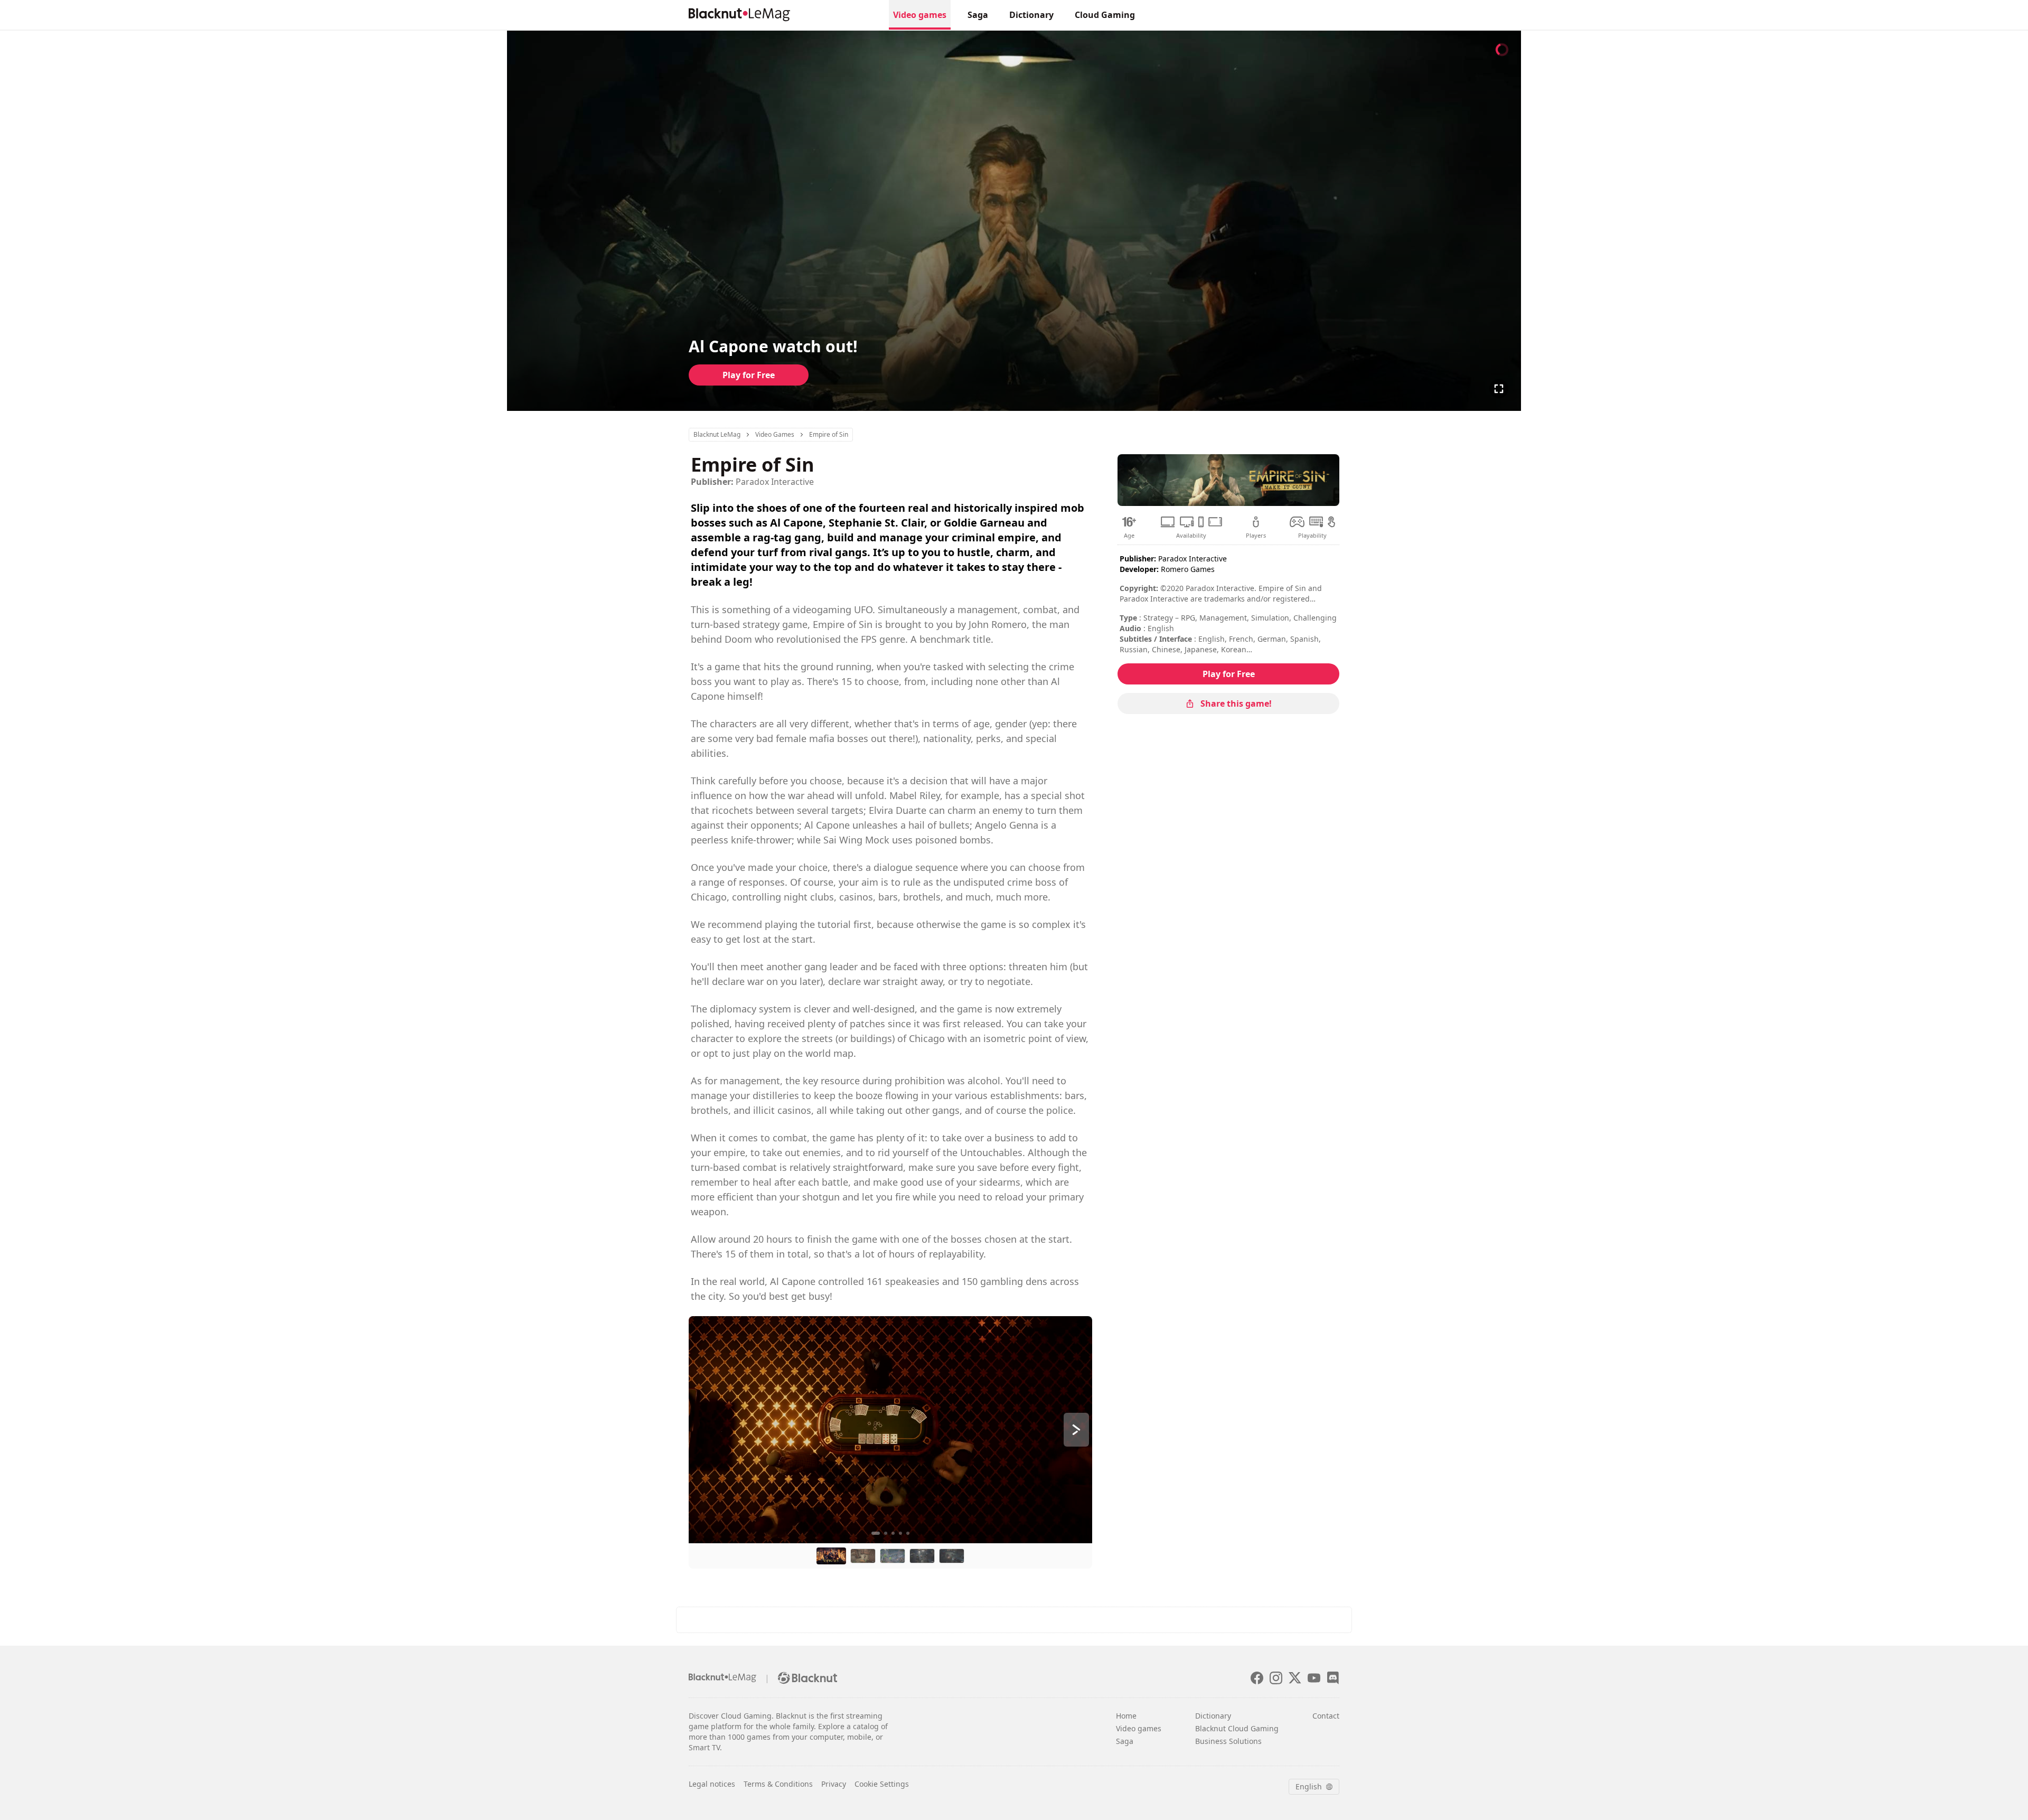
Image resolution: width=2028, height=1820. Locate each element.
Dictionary (1031, 15)
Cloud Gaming (1105, 15)
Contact (1326, 1716)
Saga (978, 15)
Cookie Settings (882, 1784)
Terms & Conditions (778, 1784)
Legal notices (712, 1784)
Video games (920, 15)
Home (1126, 1716)
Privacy (834, 1784)
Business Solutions (1228, 1741)
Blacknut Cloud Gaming (1237, 1728)
